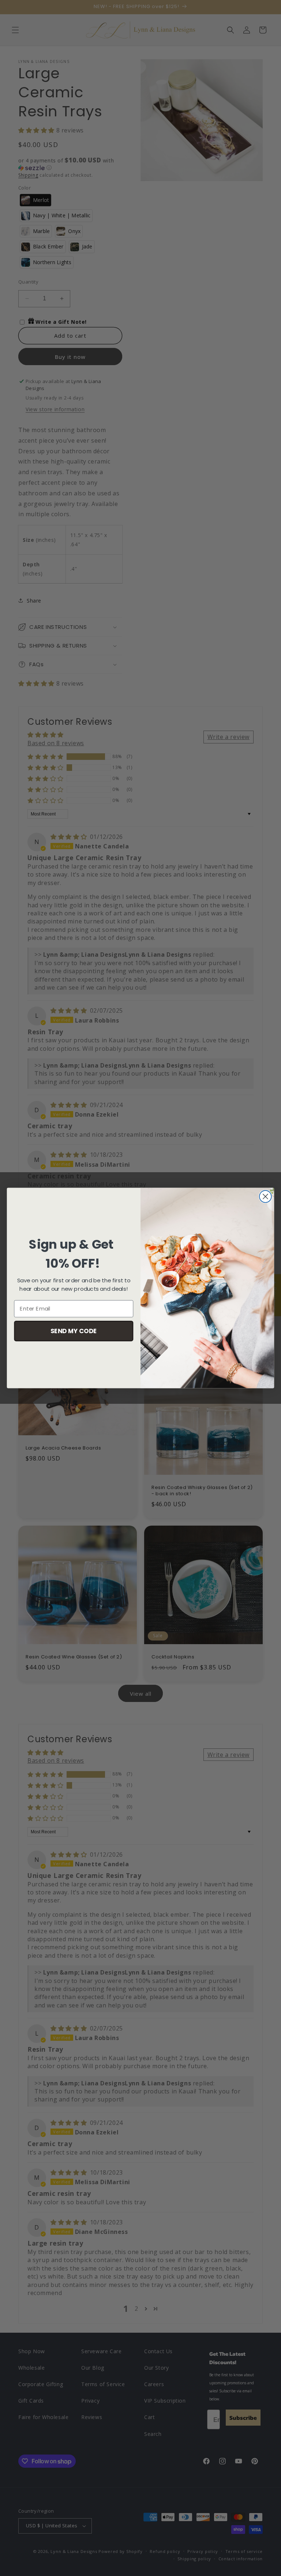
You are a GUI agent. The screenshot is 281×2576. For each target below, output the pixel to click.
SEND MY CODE (74, 1330)
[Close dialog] (265, 1197)
